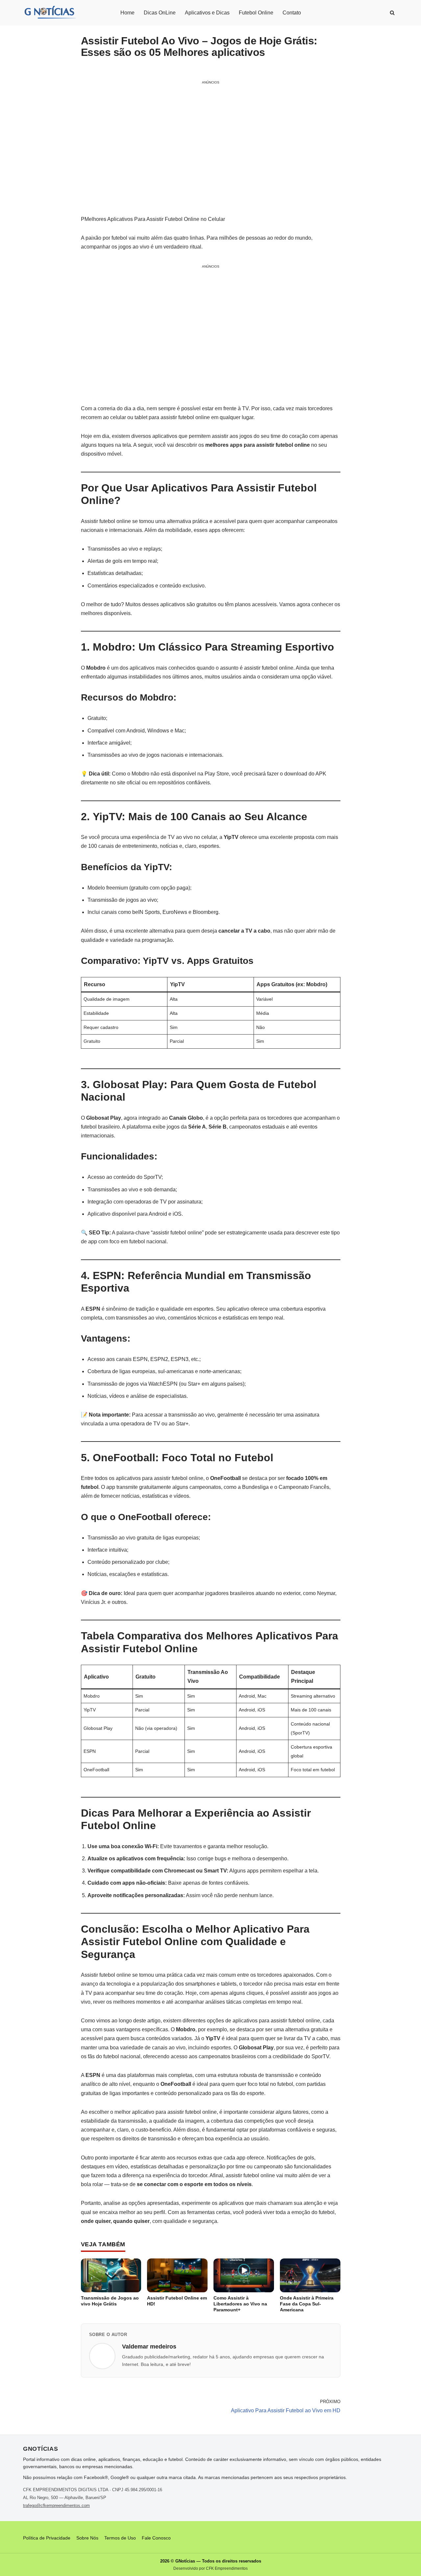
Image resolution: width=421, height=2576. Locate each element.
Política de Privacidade (47, 2538)
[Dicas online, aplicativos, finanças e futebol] (50, 13)
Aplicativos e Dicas (207, 13)
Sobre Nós (87, 2538)
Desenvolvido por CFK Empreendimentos (210, 2568)
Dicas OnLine (160, 13)
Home (127, 13)
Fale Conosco (156, 2538)
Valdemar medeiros (149, 2347)
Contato (292, 13)
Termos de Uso (120, 2538)
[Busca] (392, 13)
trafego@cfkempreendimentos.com (56, 2505)
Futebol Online (256, 13)
